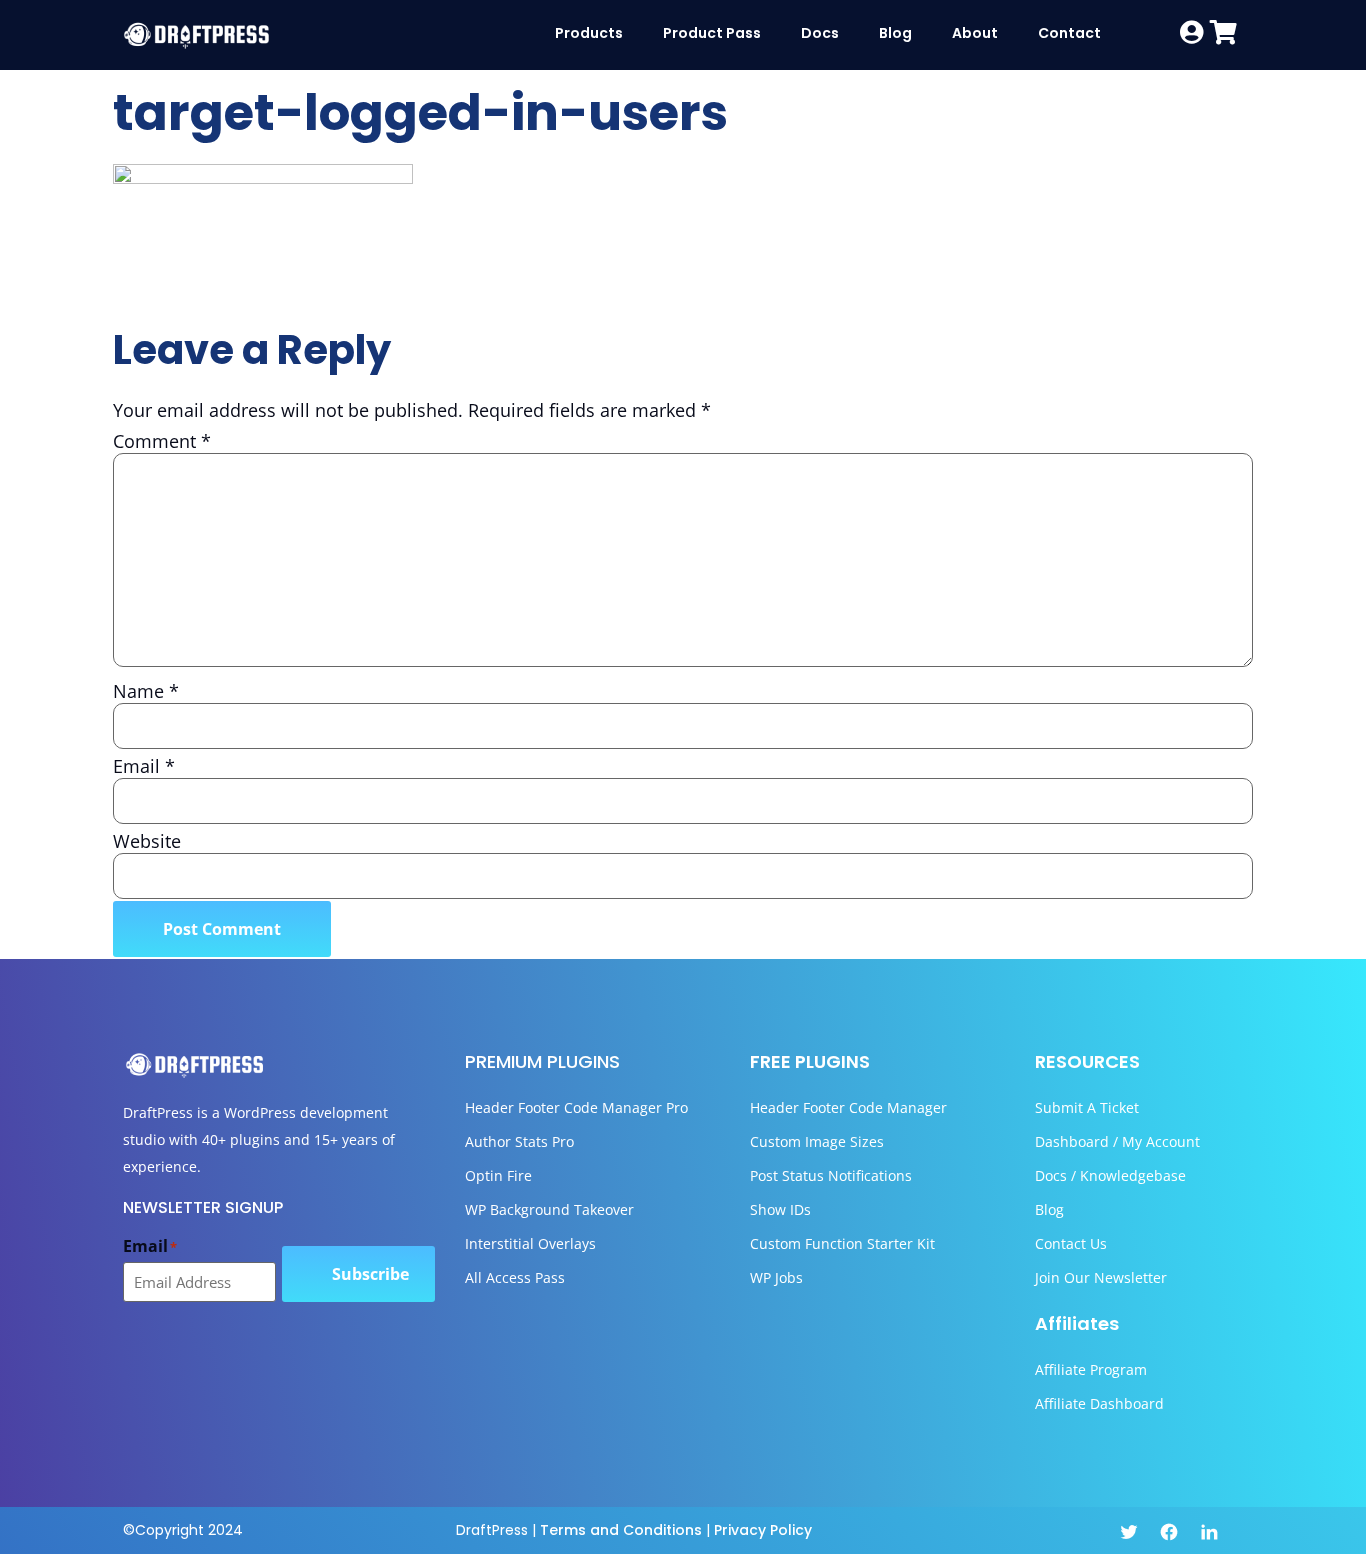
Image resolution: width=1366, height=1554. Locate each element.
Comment (162, 441)
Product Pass (712, 33)
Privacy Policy (763, 1530)
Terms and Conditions (621, 1530)
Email (144, 766)
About (975, 33)
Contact (1069, 33)
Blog (895, 33)
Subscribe (370, 1274)
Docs (820, 33)
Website (147, 841)
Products (589, 33)
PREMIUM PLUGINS (542, 1061)
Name (146, 691)
